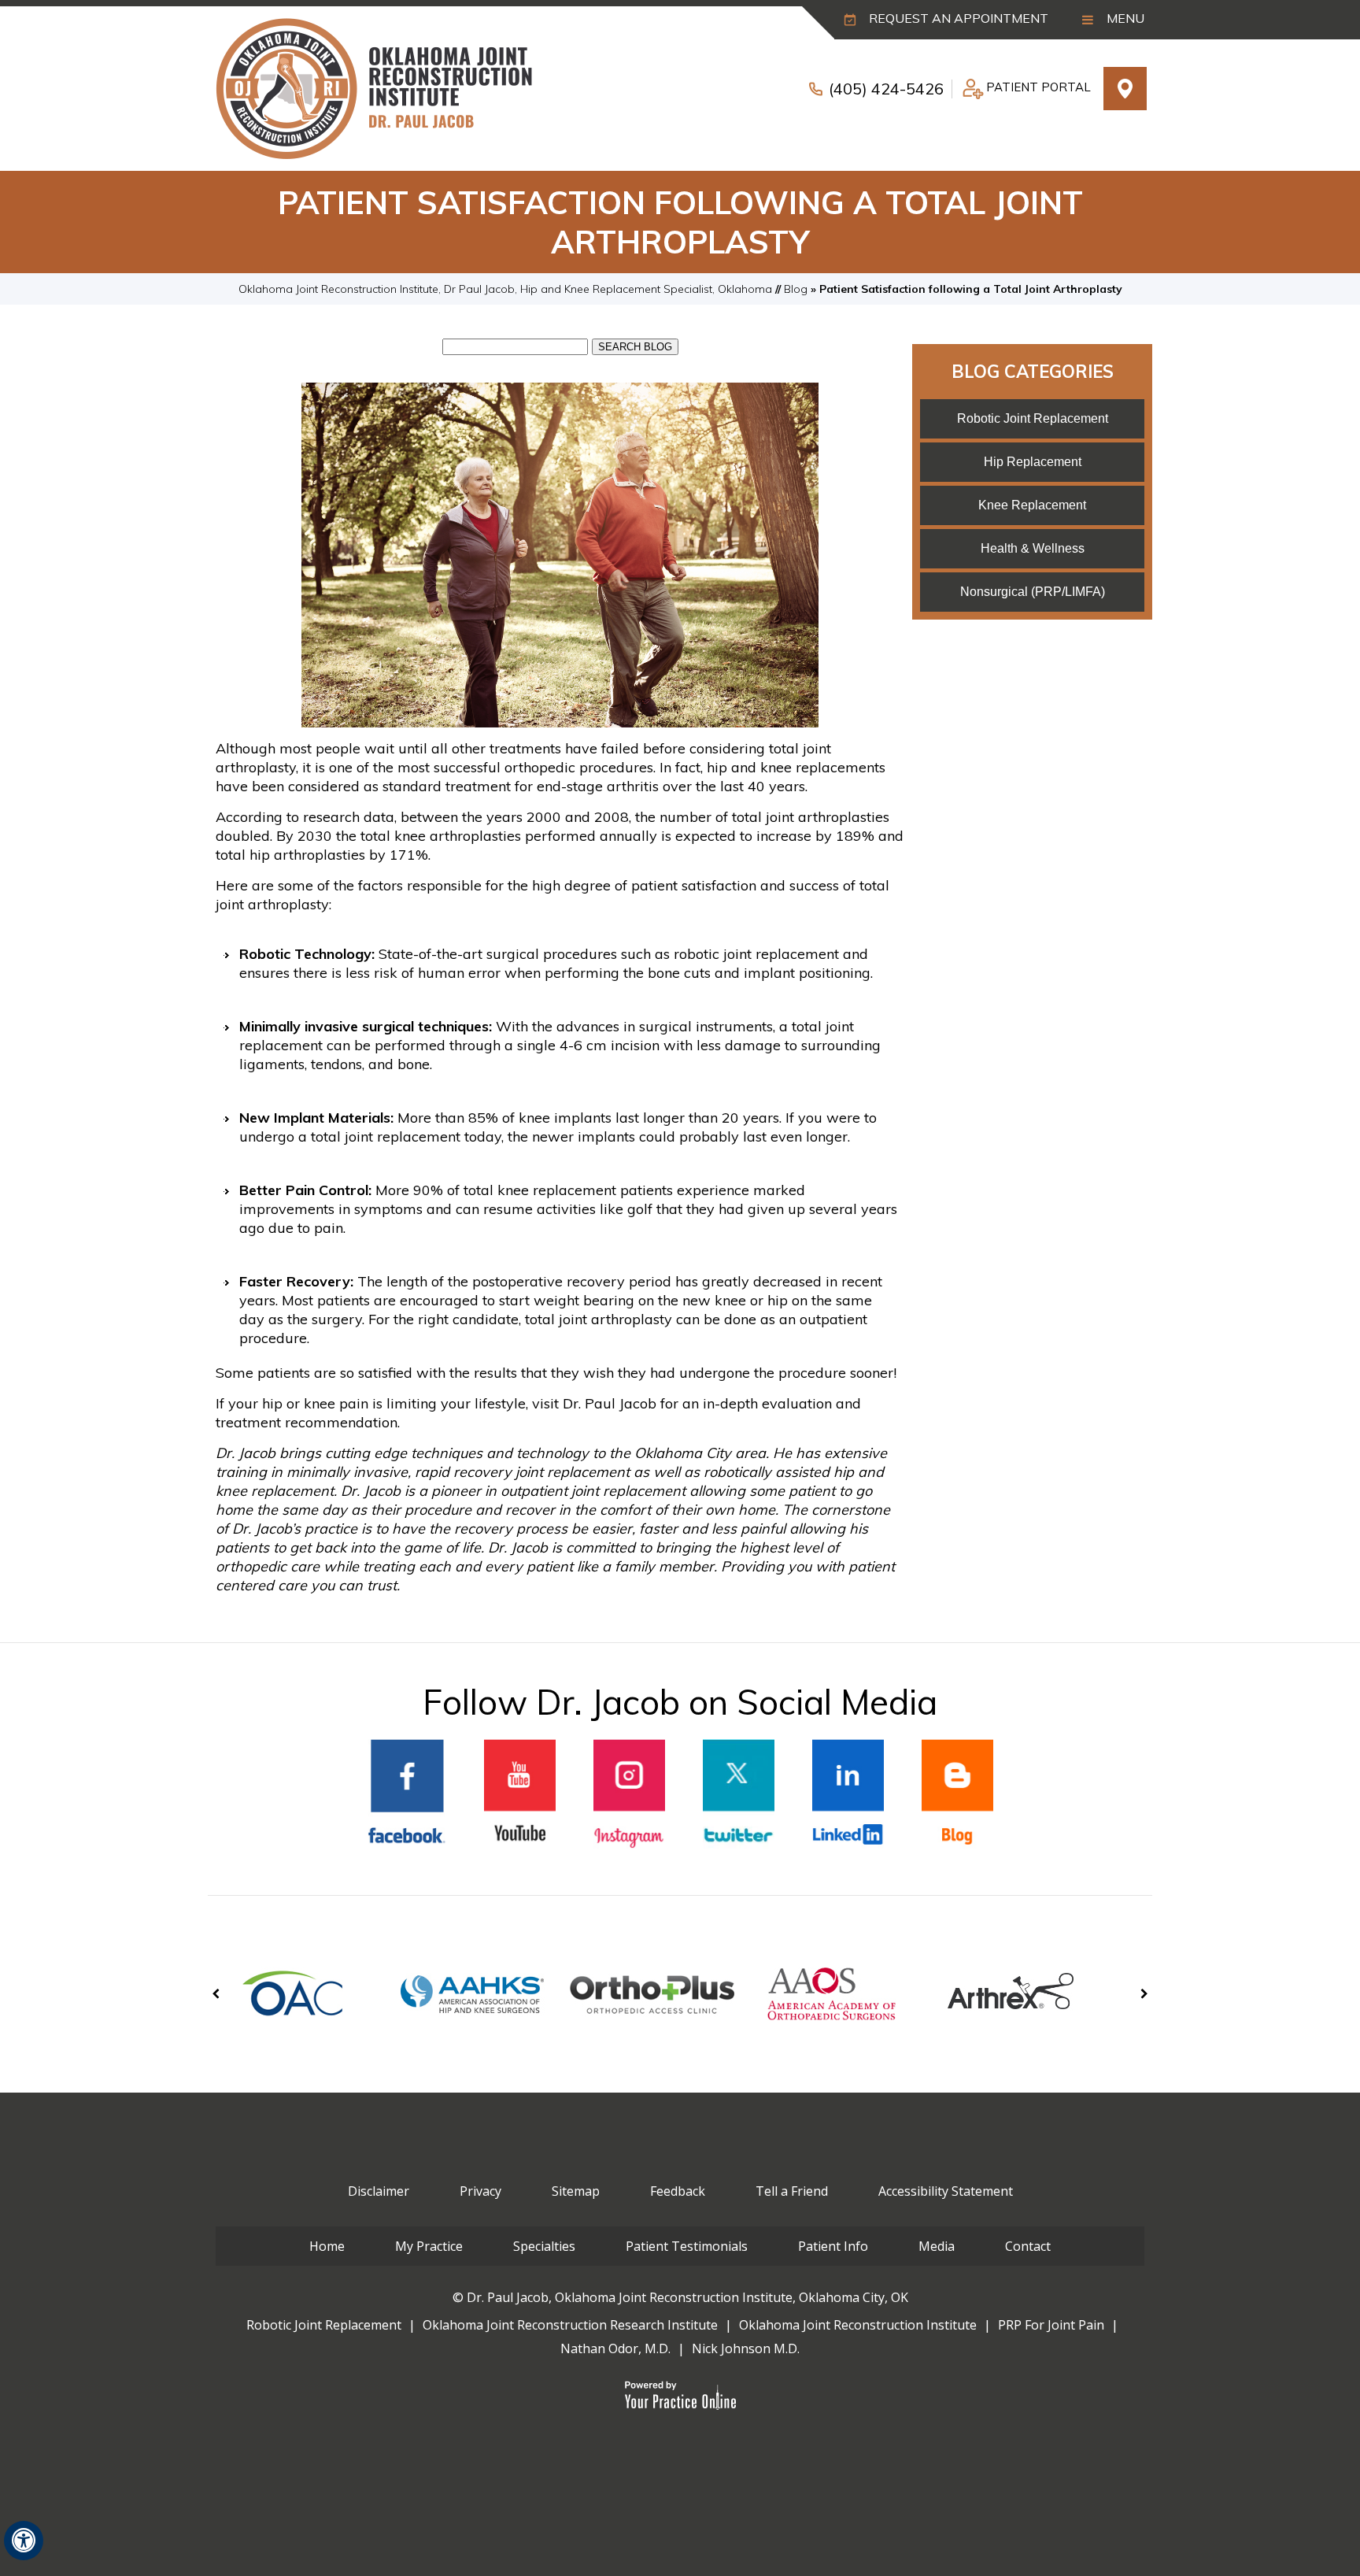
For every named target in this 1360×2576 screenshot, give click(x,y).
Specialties (544, 2246)
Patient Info (833, 2246)
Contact (1028, 2246)
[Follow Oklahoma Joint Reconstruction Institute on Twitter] (739, 1794)
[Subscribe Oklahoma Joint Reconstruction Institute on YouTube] (520, 1794)
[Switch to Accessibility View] (24, 2541)
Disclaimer (379, 2191)
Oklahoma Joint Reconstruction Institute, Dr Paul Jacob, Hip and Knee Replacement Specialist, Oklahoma (505, 289)
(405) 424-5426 (886, 89)
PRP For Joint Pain (1051, 2325)
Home (327, 2246)
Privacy (480, 2191)
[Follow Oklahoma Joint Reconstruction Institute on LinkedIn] (848, 1794)
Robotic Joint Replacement (1033, 418)
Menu (1124, 18)
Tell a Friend (792, 2191)
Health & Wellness (1033, 548)
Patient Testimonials (687, 2246)
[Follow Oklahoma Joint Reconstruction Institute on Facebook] (407, 1795)
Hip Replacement (1033, 462)
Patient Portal (1038, 87)
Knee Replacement (1032, 505)
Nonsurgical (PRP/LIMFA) (1033, 592)
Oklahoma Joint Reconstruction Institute (858, 2325)
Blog (796, 289)
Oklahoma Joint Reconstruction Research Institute (570, 2325)
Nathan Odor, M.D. (615, 2348)
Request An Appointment (957, 18)
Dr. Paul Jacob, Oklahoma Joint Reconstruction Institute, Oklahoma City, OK (687, 2297)
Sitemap (576, 2191)
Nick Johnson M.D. (746, 2348)
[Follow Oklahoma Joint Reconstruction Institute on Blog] (957, 1794)
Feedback (678, 2191)
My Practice (429, 2246)
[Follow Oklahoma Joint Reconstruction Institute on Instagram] (629, 1794)
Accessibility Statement (946, 2191)
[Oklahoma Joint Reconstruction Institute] (374, 87)
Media (937, 2246)
